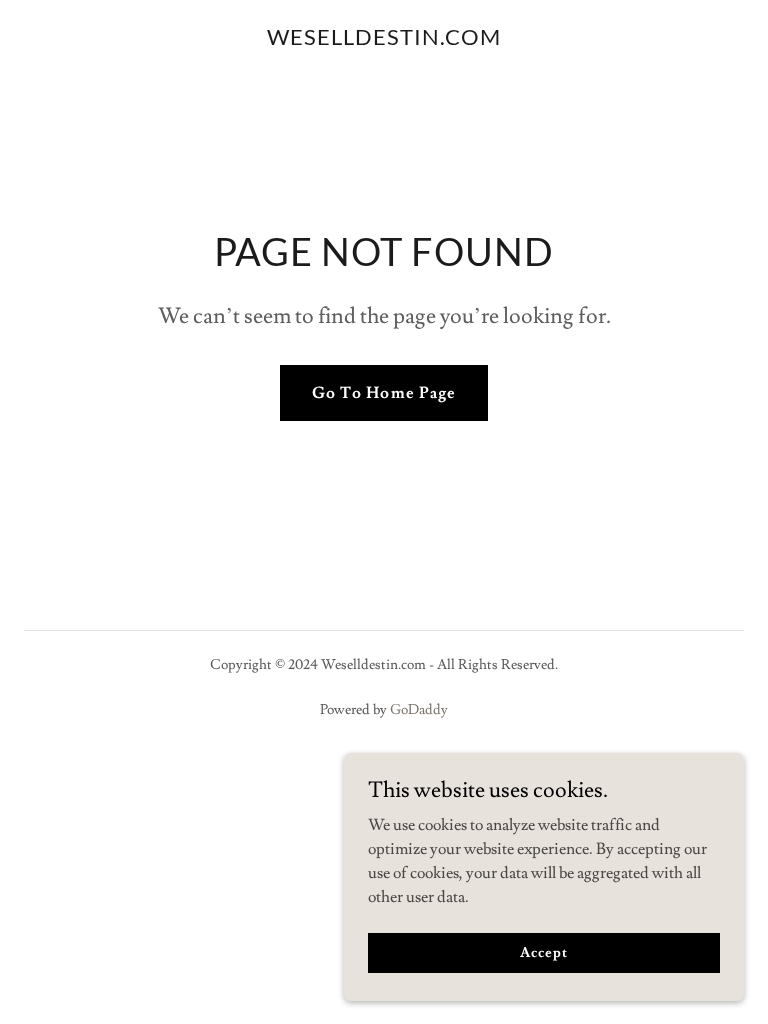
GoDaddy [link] (419, 710)
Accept (543, 952)
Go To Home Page (383, 393)
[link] (384, 40)
